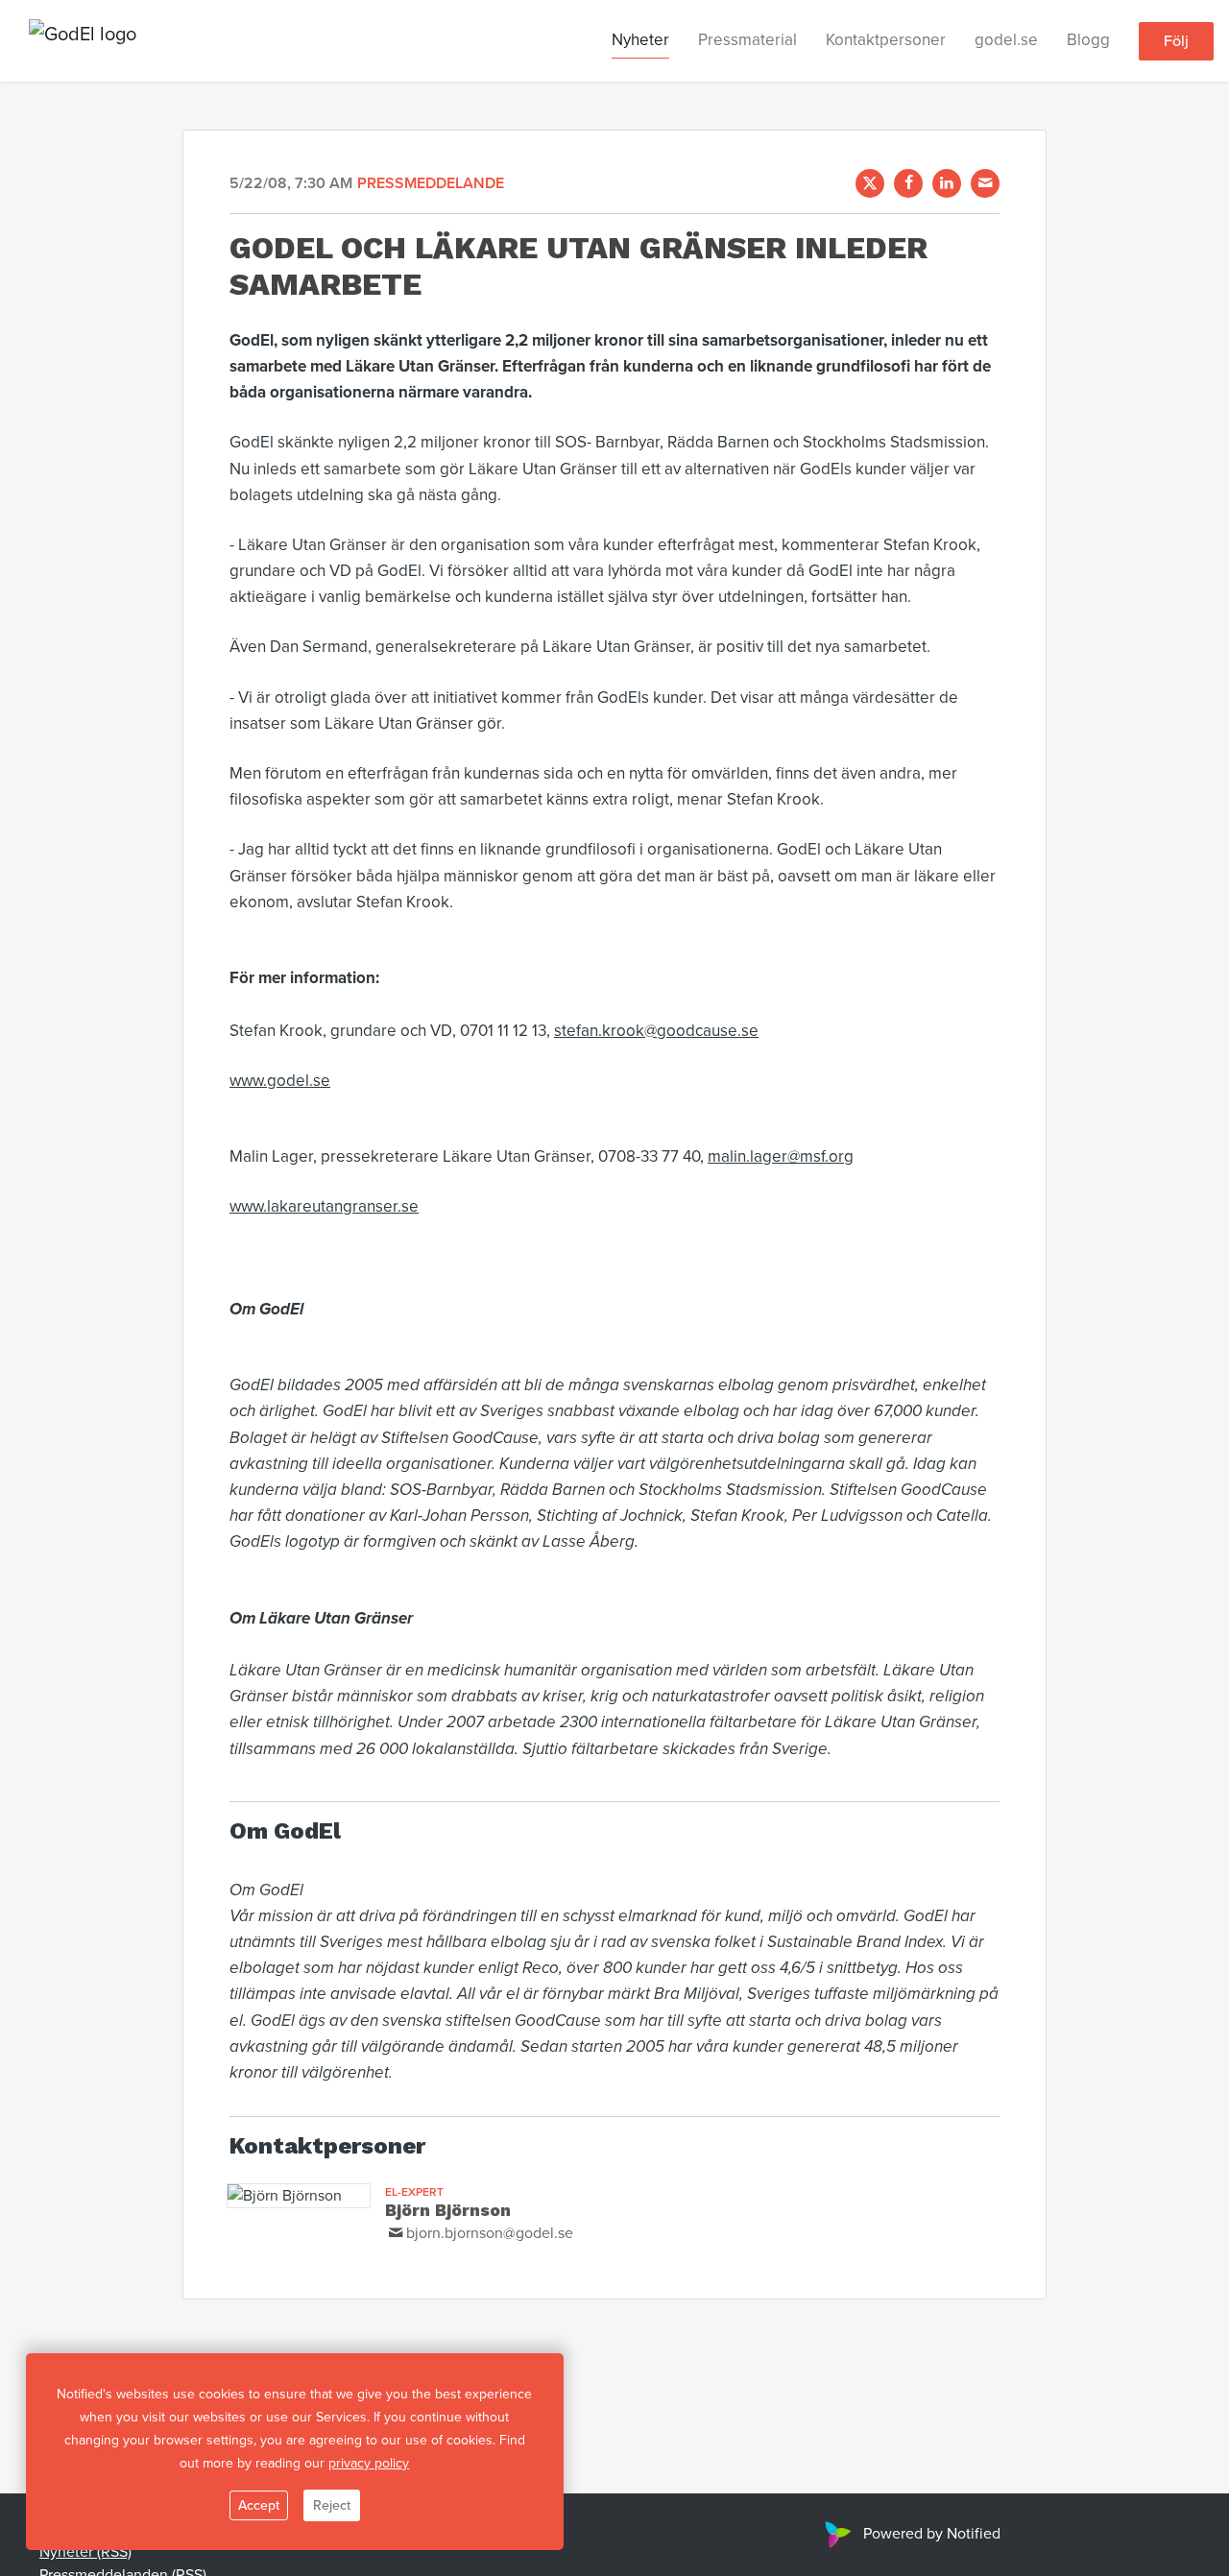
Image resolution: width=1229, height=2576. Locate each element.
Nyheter (640, 40)
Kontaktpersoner (886, 40)
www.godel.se (280, 1081)
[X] (870, 183)
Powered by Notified (932, 2534)
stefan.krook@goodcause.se (656, 1031)
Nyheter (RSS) (85, 2552)
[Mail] (985, 183)
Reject (332, 2505)
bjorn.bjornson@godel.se (490, 2233)
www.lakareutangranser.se (324, 1206)
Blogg (1088, 40)
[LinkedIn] (947, 183)
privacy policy (369, 2463)
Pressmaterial (747, 40)
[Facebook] (908, 183)
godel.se (1006, 40)
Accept (259, 2505)
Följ (1176, 41)
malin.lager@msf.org (781, 1156)
